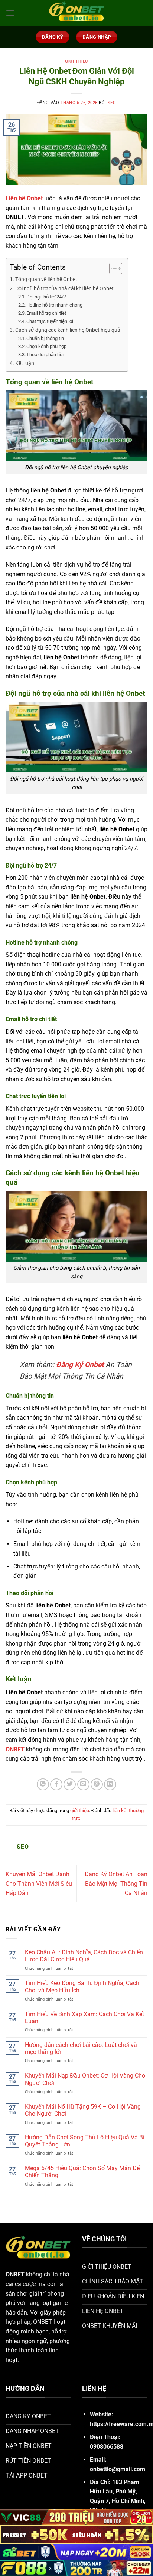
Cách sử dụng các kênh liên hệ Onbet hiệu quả (68, 330)
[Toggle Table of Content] (112, 268)
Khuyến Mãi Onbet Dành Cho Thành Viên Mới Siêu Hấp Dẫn (39, 1884)
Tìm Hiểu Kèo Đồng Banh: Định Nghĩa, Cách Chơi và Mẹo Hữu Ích (82, 1987)
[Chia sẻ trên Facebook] (56, 1785)
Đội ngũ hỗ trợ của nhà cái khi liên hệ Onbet (64, 289)
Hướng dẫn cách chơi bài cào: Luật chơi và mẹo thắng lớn (81, 2048)
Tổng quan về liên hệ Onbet (46, 279)
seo (112, 103)
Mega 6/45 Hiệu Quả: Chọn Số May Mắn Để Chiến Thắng (82, 2172)
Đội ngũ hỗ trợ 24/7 (46, 297)
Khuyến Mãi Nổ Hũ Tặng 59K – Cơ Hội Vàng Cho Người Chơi (83, 2110)
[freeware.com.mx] (76, 13)
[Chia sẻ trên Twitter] (70, 1785)
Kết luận (25, 363)
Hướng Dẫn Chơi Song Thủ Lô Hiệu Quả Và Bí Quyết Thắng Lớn (85, 2141)
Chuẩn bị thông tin (46, 338)
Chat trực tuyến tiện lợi (50, 321)
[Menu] (10, 13)
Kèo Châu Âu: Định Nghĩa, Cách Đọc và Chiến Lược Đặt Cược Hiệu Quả (84, 1956)
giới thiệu (76, 61)
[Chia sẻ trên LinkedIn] (110, 1785)
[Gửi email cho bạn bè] (83, 1785)
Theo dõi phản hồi (45, 355)
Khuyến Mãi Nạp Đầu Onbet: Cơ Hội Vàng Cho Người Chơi (85, 2079)
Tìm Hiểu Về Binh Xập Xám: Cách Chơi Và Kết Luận (84, 2018)
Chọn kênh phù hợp (47, 346)
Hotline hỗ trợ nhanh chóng (54, 305)
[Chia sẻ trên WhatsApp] (43, 1785)
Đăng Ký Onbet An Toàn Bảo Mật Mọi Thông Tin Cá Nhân (116, 1884)
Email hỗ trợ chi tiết (46, 313)
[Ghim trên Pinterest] (97, 1785)
